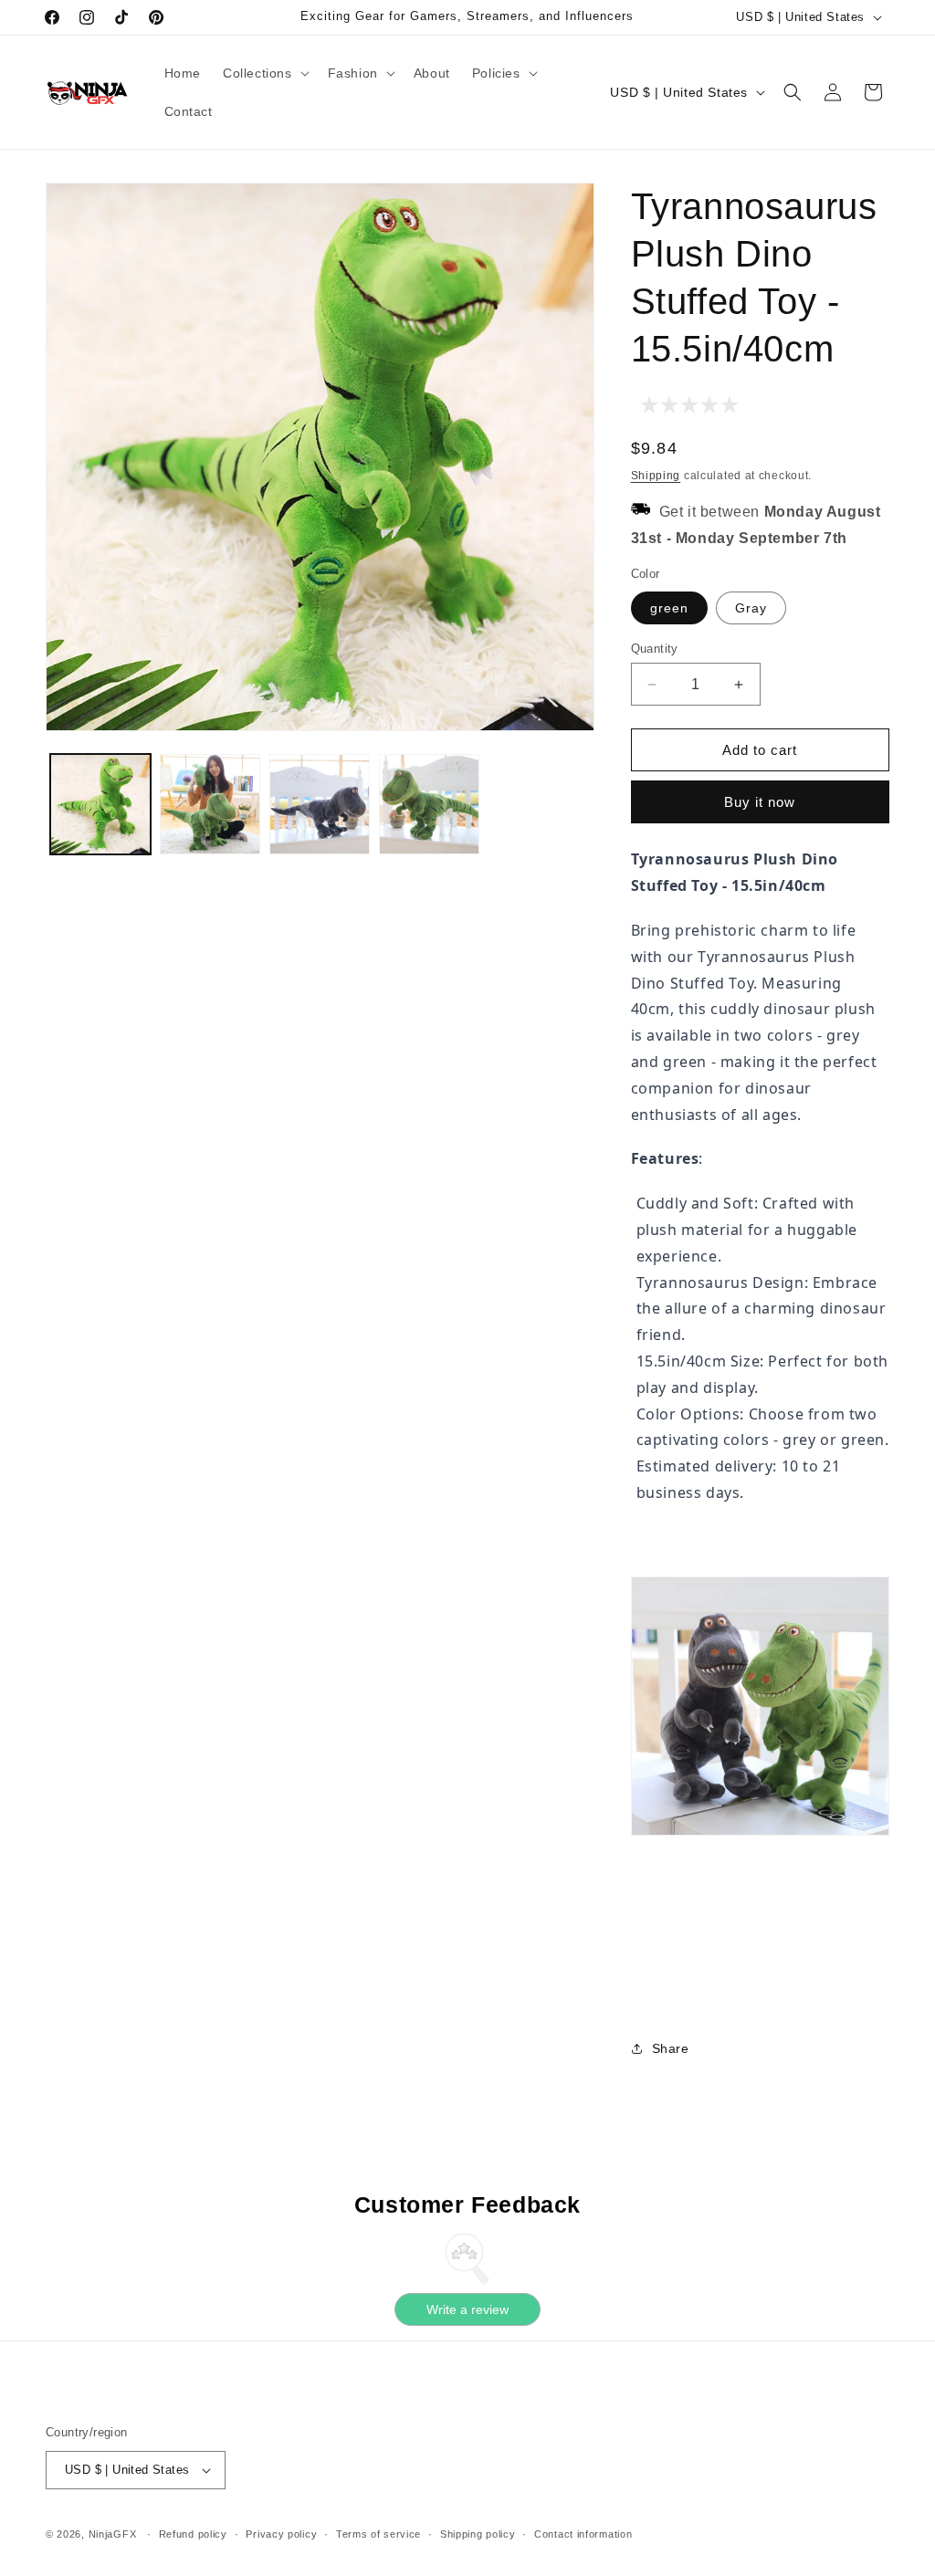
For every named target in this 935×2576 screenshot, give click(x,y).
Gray (751, 608)
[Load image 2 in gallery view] (210, 804)
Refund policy (193, 2534)
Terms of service (378, 2534)
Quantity (655, 649)
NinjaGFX (113, 2534)
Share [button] (671, 2048)
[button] (264, 73)
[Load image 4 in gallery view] (320, 804)
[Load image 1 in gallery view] (100, 804)
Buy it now (760, 802)
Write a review (467, 2309)
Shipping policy (478, 2534)
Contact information (583, 2534)
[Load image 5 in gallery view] (429, 804)
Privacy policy (281, 2534)
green (669, 608)
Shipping (656, 476)
